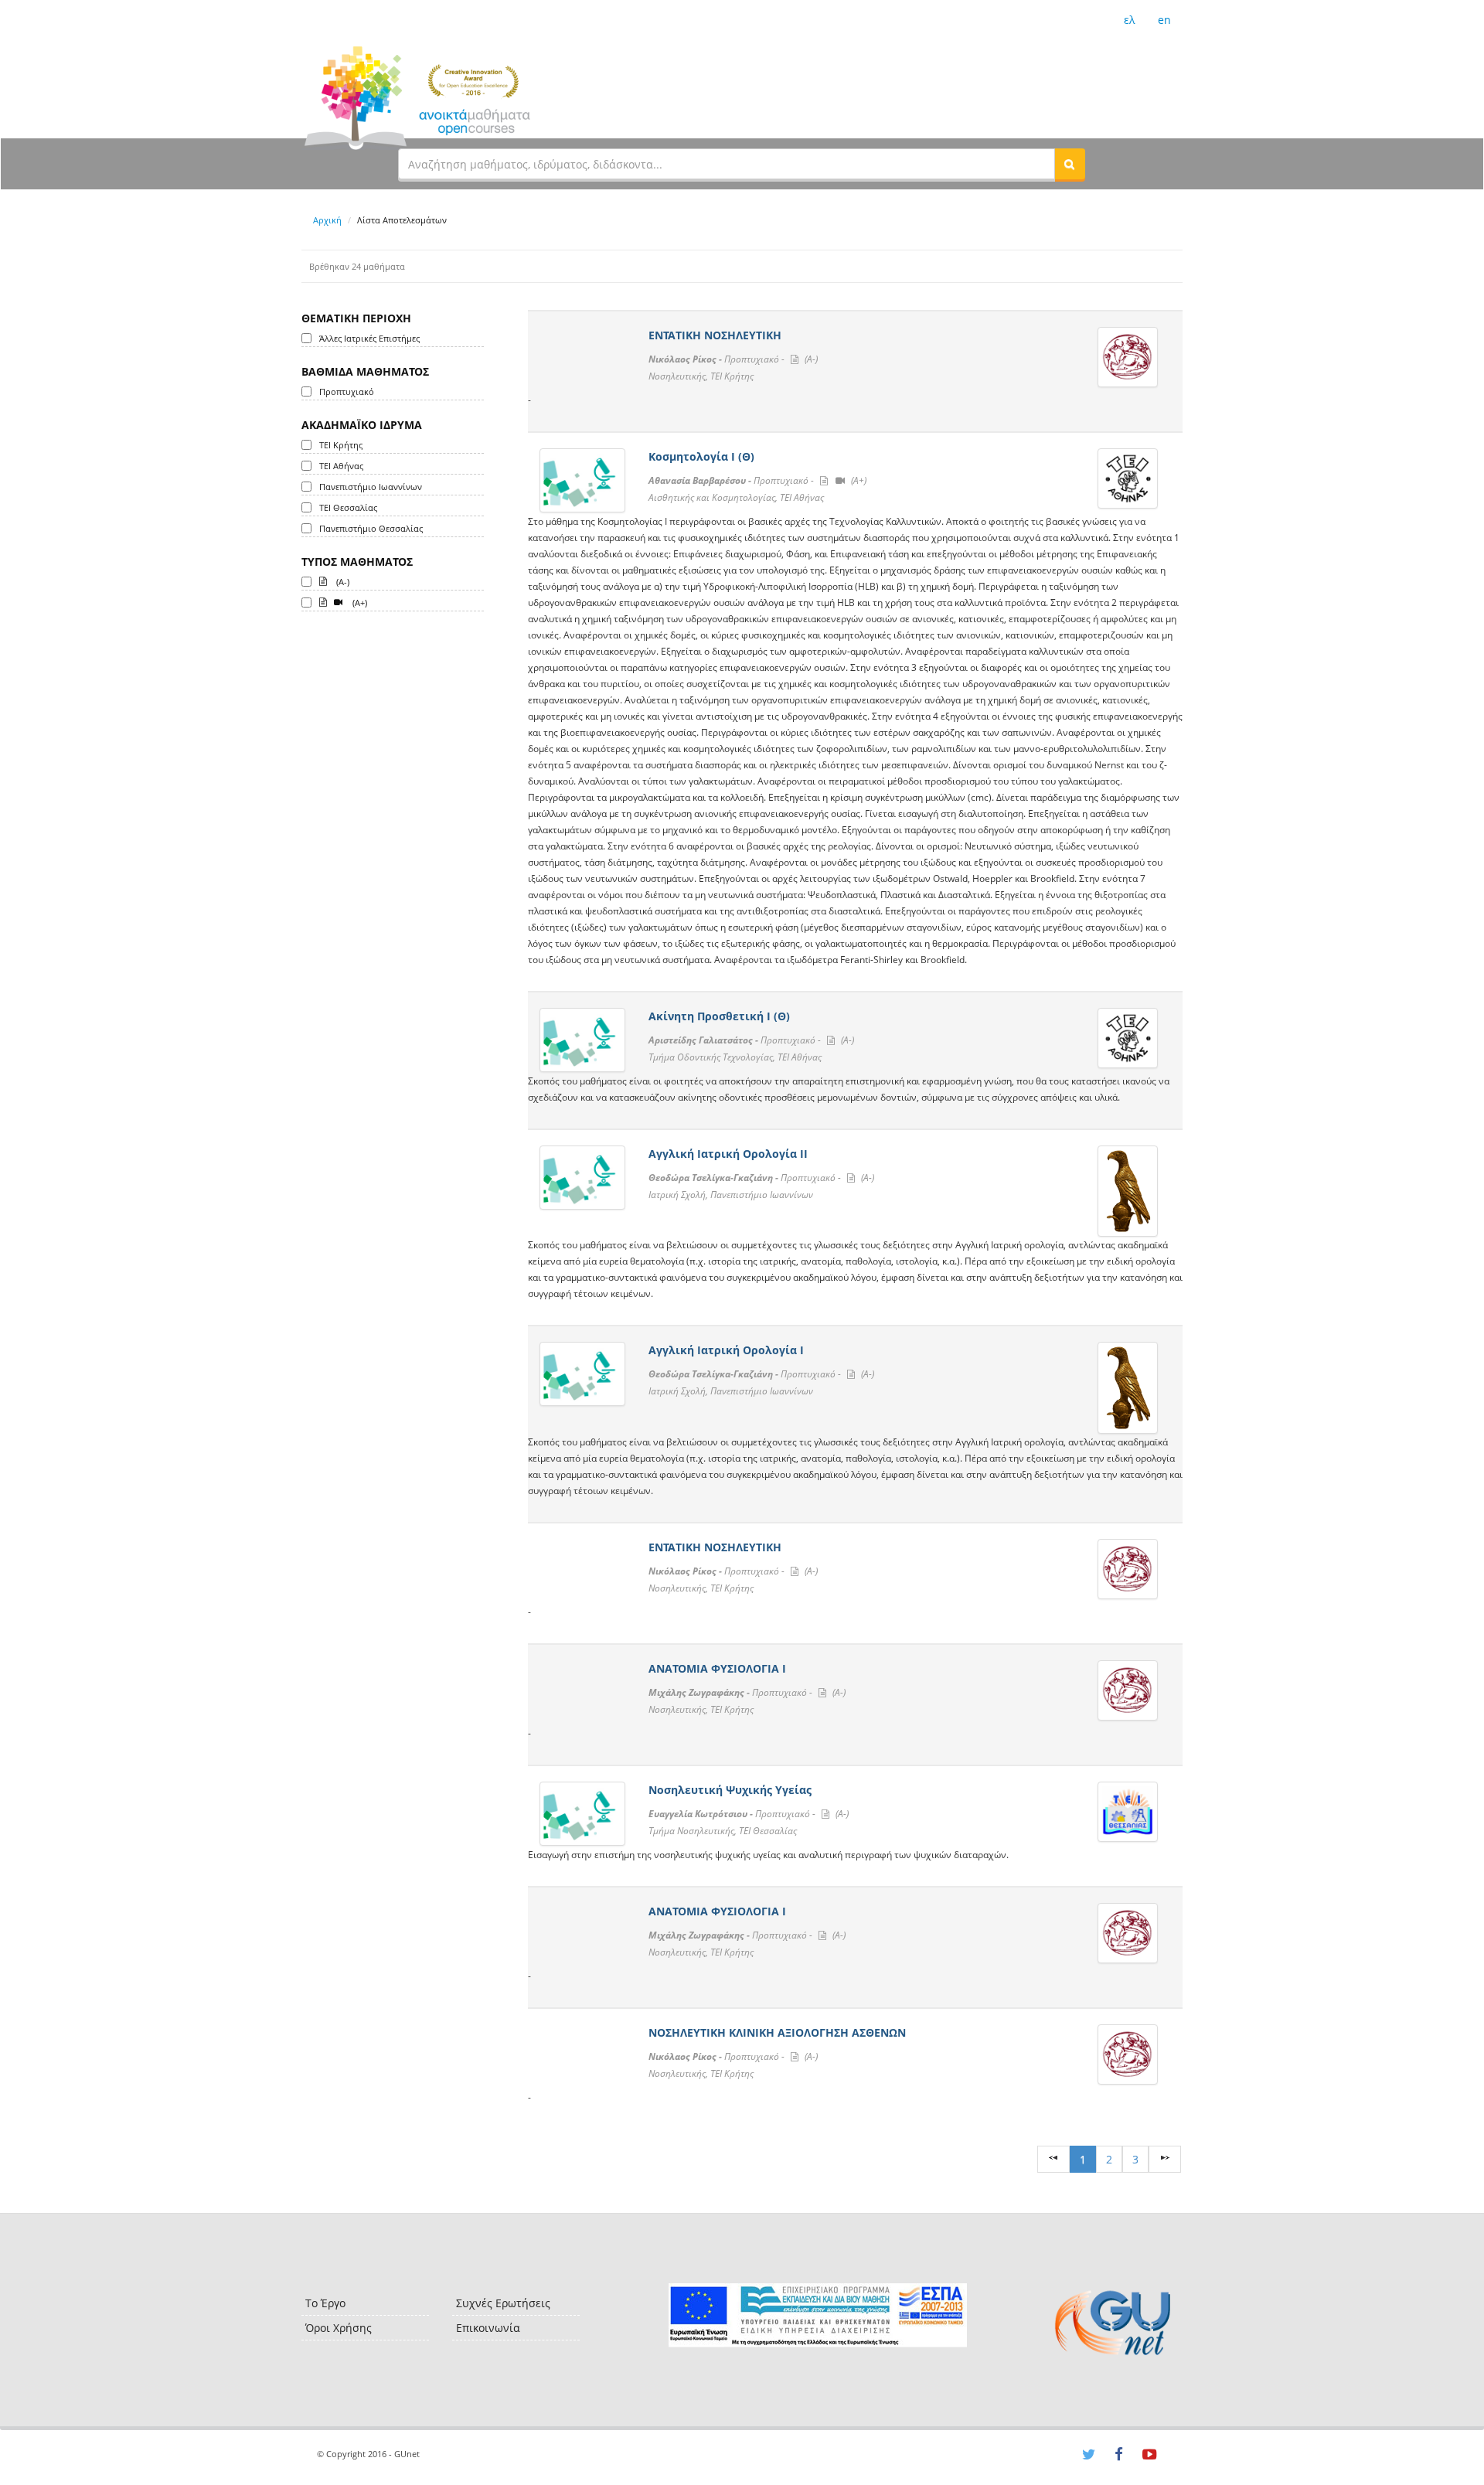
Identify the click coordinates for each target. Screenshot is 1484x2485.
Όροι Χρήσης (339, 2328)
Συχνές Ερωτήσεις (503, 2303)
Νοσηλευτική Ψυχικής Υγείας (730, 1790)
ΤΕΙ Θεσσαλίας (348, 507)
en (1164, 20)
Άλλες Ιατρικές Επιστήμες (369, 338)
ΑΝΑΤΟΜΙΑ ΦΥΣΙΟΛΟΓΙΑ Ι (717, 1668)
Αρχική (327, 220)
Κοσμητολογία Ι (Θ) (701, 456)
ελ (1129, 20)
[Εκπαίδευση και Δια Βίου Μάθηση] (817, 2315)
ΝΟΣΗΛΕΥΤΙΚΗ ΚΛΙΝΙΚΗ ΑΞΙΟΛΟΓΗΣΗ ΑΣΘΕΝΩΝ (777, 2032)
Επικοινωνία (488, 2328)
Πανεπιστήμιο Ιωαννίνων (371, 487)
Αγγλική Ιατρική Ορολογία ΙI (728, 1154)
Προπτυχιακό (347, 391)
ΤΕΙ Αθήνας (341, 466)
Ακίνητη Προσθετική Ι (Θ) (719, 1016)
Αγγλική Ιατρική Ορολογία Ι (726, 1350)
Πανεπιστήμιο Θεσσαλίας (371, 528)
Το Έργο (325, 2303)
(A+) (359, 603)
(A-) (342, 582)
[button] (1070, 164)
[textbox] (727, 164)
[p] (1165, 2159)
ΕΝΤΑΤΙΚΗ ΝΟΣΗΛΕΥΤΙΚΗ (715, 335)
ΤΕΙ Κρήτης (341, 445)
